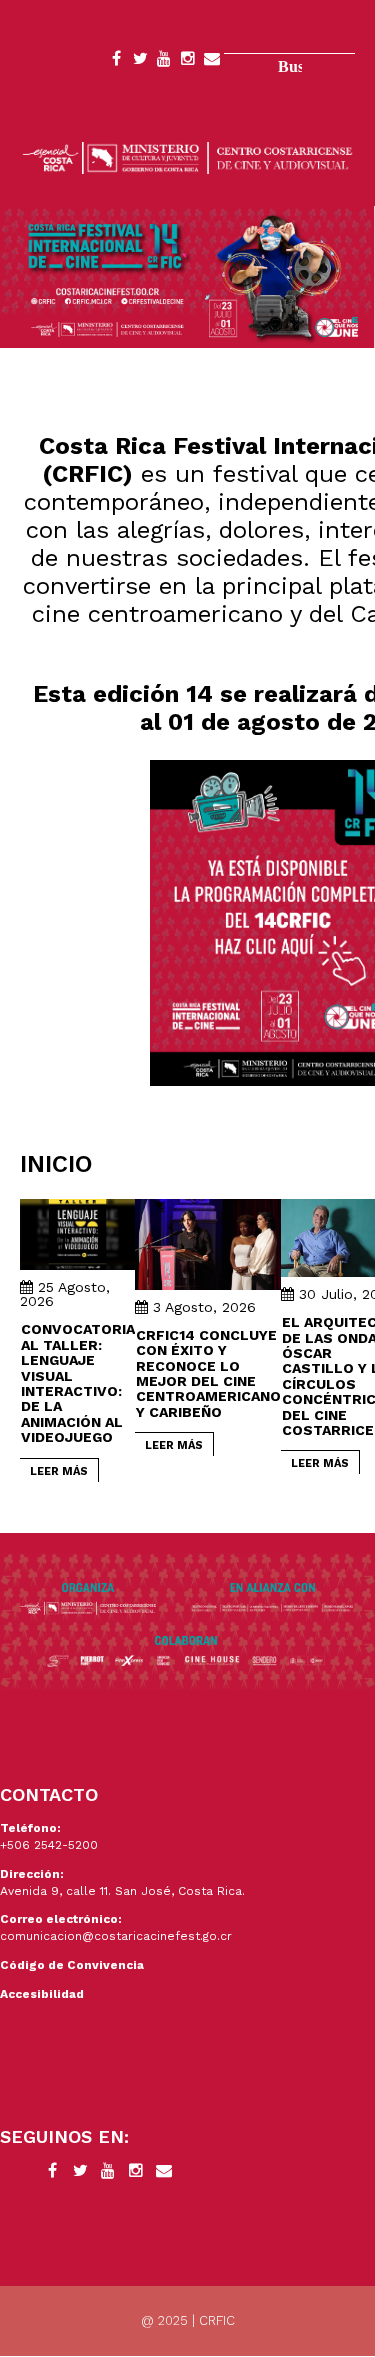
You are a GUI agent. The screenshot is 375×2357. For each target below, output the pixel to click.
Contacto (212, 62)
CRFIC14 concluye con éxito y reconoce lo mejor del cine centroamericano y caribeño (208, 1373)
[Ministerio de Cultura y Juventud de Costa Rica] (187, 156)
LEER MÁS (59, 1471)
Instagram (188, 62)
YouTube (164, 62)
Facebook (116, 62)
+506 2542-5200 (49, 1845)
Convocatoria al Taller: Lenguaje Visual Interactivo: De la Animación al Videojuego (78, 1383)
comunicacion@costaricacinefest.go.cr (116, 1936)
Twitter (140, 62)
